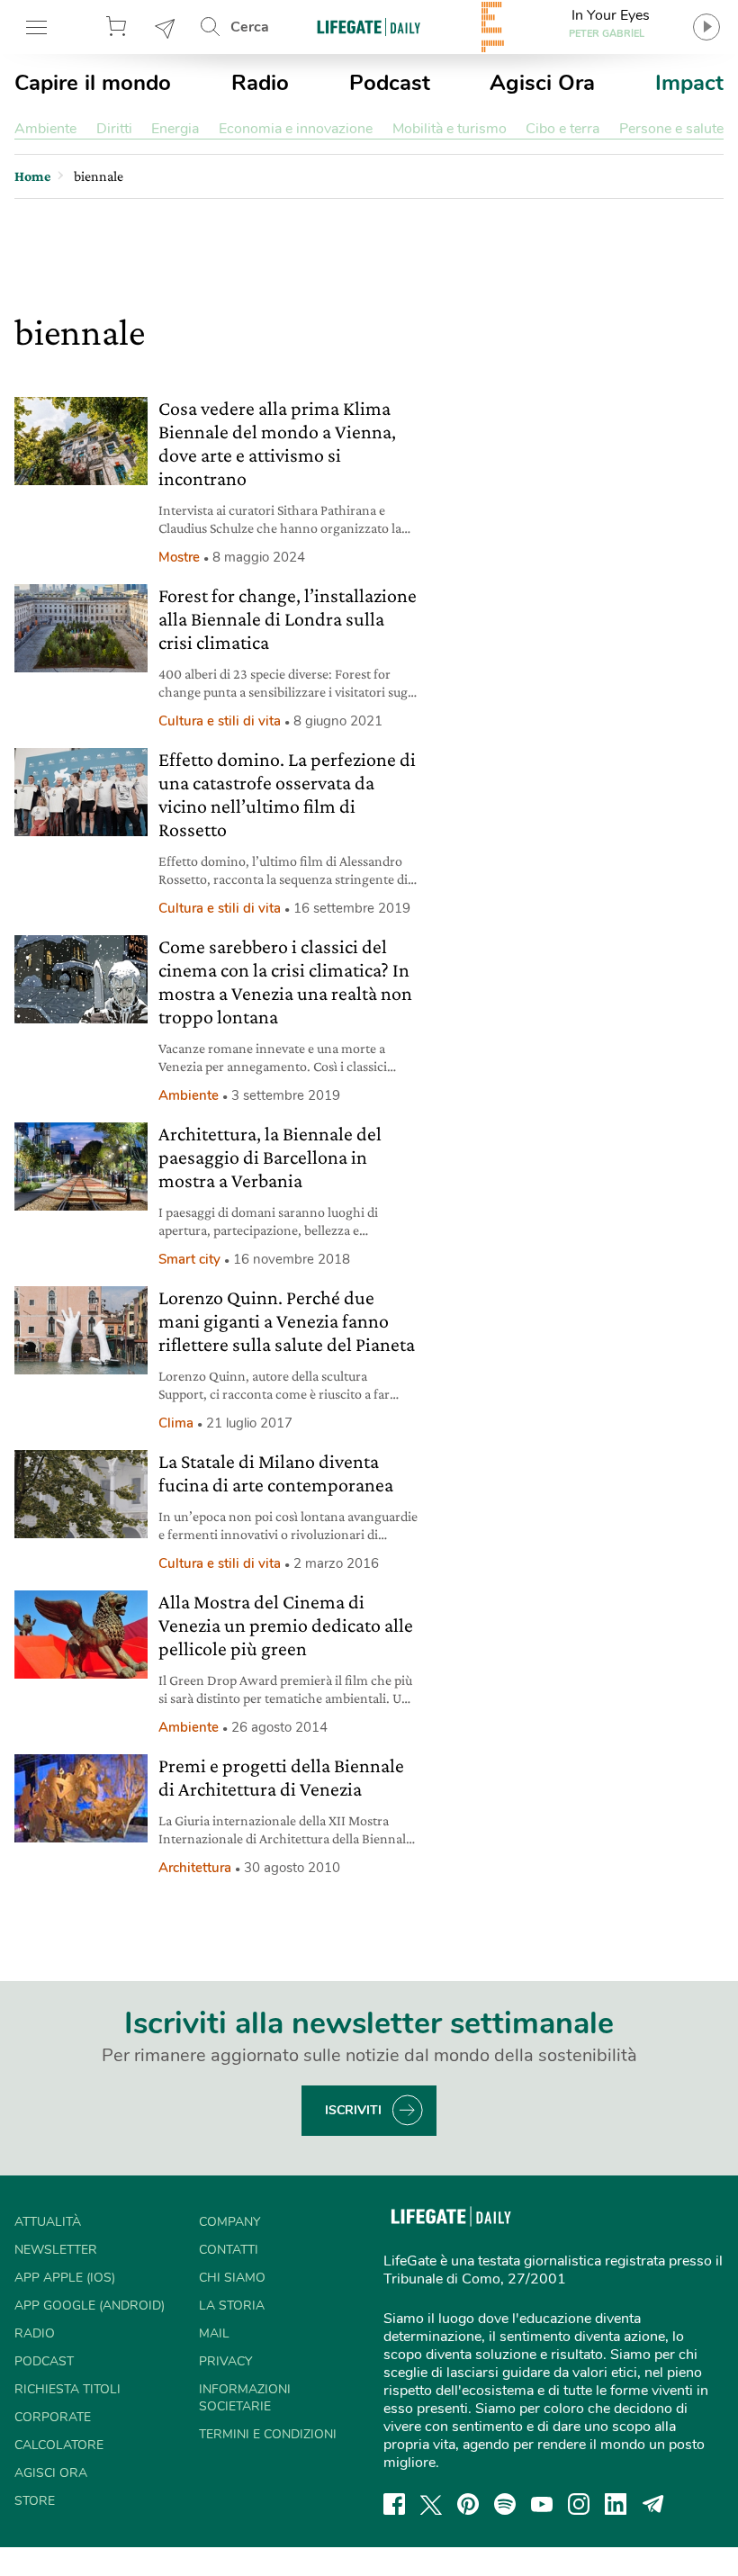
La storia (232, 2306)
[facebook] (394, 2504)
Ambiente (45, 129)
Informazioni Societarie (245, 2398)
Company (229, 2222)
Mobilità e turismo (450, 129)
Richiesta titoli (67, 2389)
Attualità (48, 2222)
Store (119, 27)
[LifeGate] (369, 27)
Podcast (390, 83)
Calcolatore (59, 2445)
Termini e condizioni (268, 2434)
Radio (260, 83)
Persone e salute (671, 129)
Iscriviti (353, 2110)
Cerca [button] (250, 27)
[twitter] (431, 2504)
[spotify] (505, 2504)
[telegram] (653, 2504)
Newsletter (166, 27)
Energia (175, 129)
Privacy (225, 2361)
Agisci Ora (542, 83)
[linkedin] (616, 2504)
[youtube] (542, 2504)
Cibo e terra (562, 129)
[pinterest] (468, 2504)
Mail (214, 2333)
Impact (689, 83)
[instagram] (579, 2504)
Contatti (229, 2250)
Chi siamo (232, 2278)
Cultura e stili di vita (220, 721)
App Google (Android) (90, 2306)
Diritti (114, 129)
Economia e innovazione (296, 129)
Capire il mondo (93, 83)
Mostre (179, 557)
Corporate (53, 2417)
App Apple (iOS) (65, 2278)
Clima (176, 1423)
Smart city (189, 1259)
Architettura (195, 1868)
